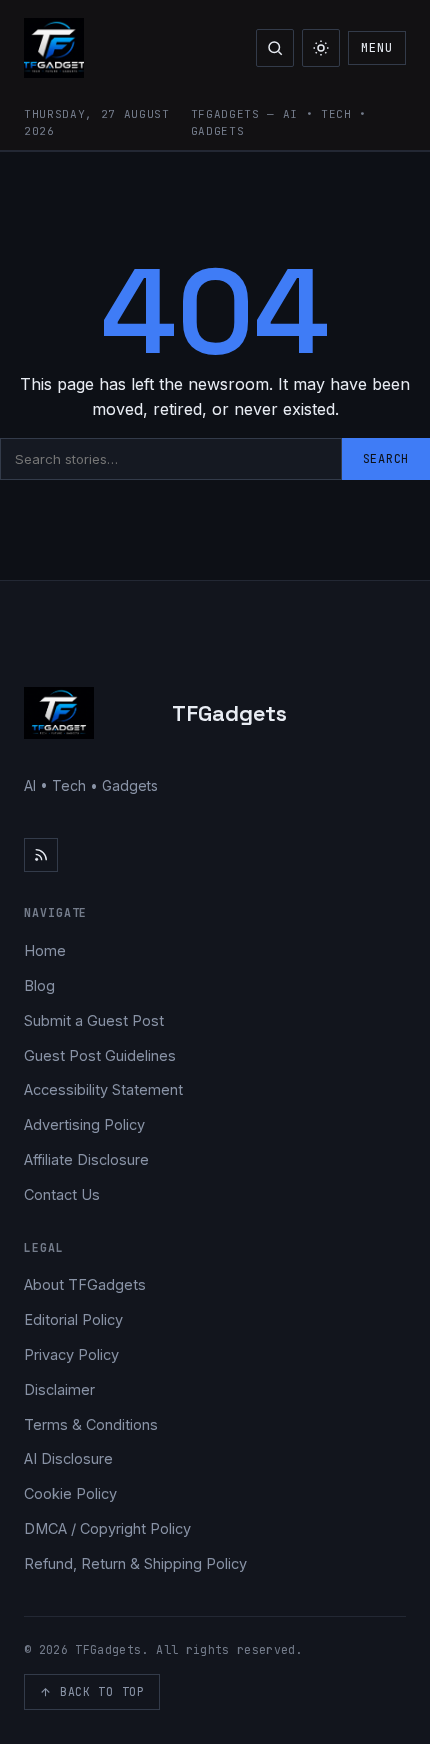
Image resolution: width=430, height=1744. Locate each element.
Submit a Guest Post (94, 1020)
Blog (39, 985)
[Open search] (275, 48)
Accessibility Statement (103, 1089)
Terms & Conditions (91, 1424)
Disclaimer (59, 1389)
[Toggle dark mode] (321, 48)
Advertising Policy (84, 1124)
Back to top (102, 1691)
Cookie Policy (70, 1493)
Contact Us (62, 1194)
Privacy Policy (71, 1354)
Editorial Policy (73, 1319)
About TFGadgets (85, 1284)
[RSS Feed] (41, 855)
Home (45, 950)
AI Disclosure (68, 1458)
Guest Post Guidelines (100, 1055)
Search (386, 459)
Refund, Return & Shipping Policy (135, 1563)
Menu (377, 48)
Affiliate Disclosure (86, 1159)
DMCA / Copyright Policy (107, 1528)
